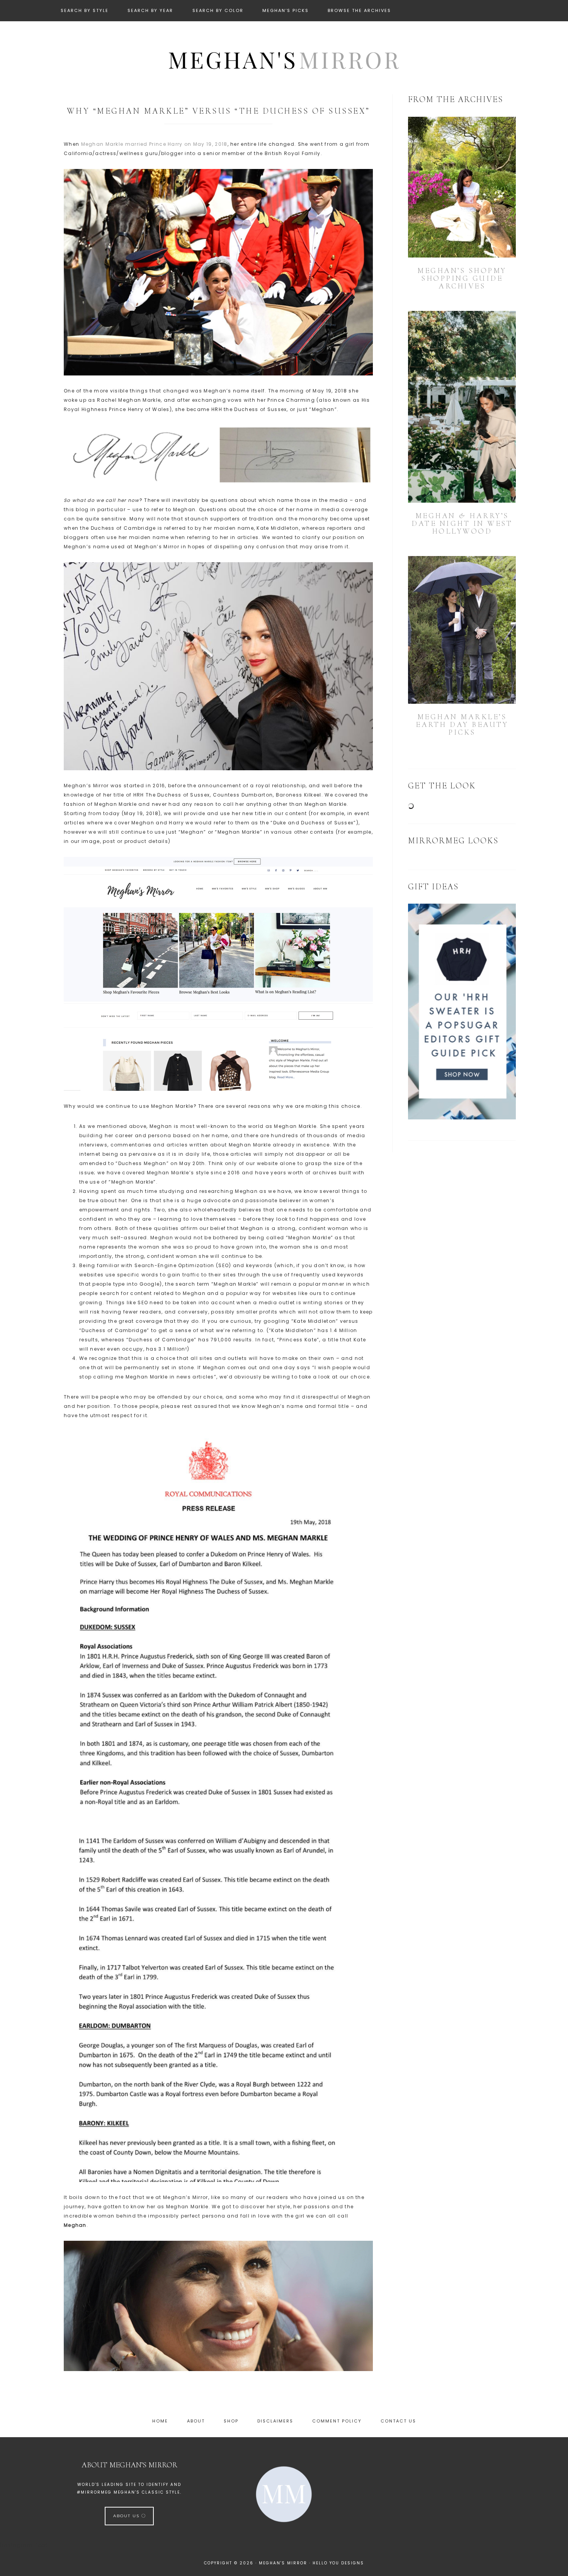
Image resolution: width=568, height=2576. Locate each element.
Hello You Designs (338, 2563)
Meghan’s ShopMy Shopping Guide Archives (462, 278)
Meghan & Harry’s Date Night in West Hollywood (462, 524)
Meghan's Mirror (284, 59)
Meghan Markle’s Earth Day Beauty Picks (462, 725)
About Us (127, 2516)
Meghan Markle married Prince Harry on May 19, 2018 (154, 144)
